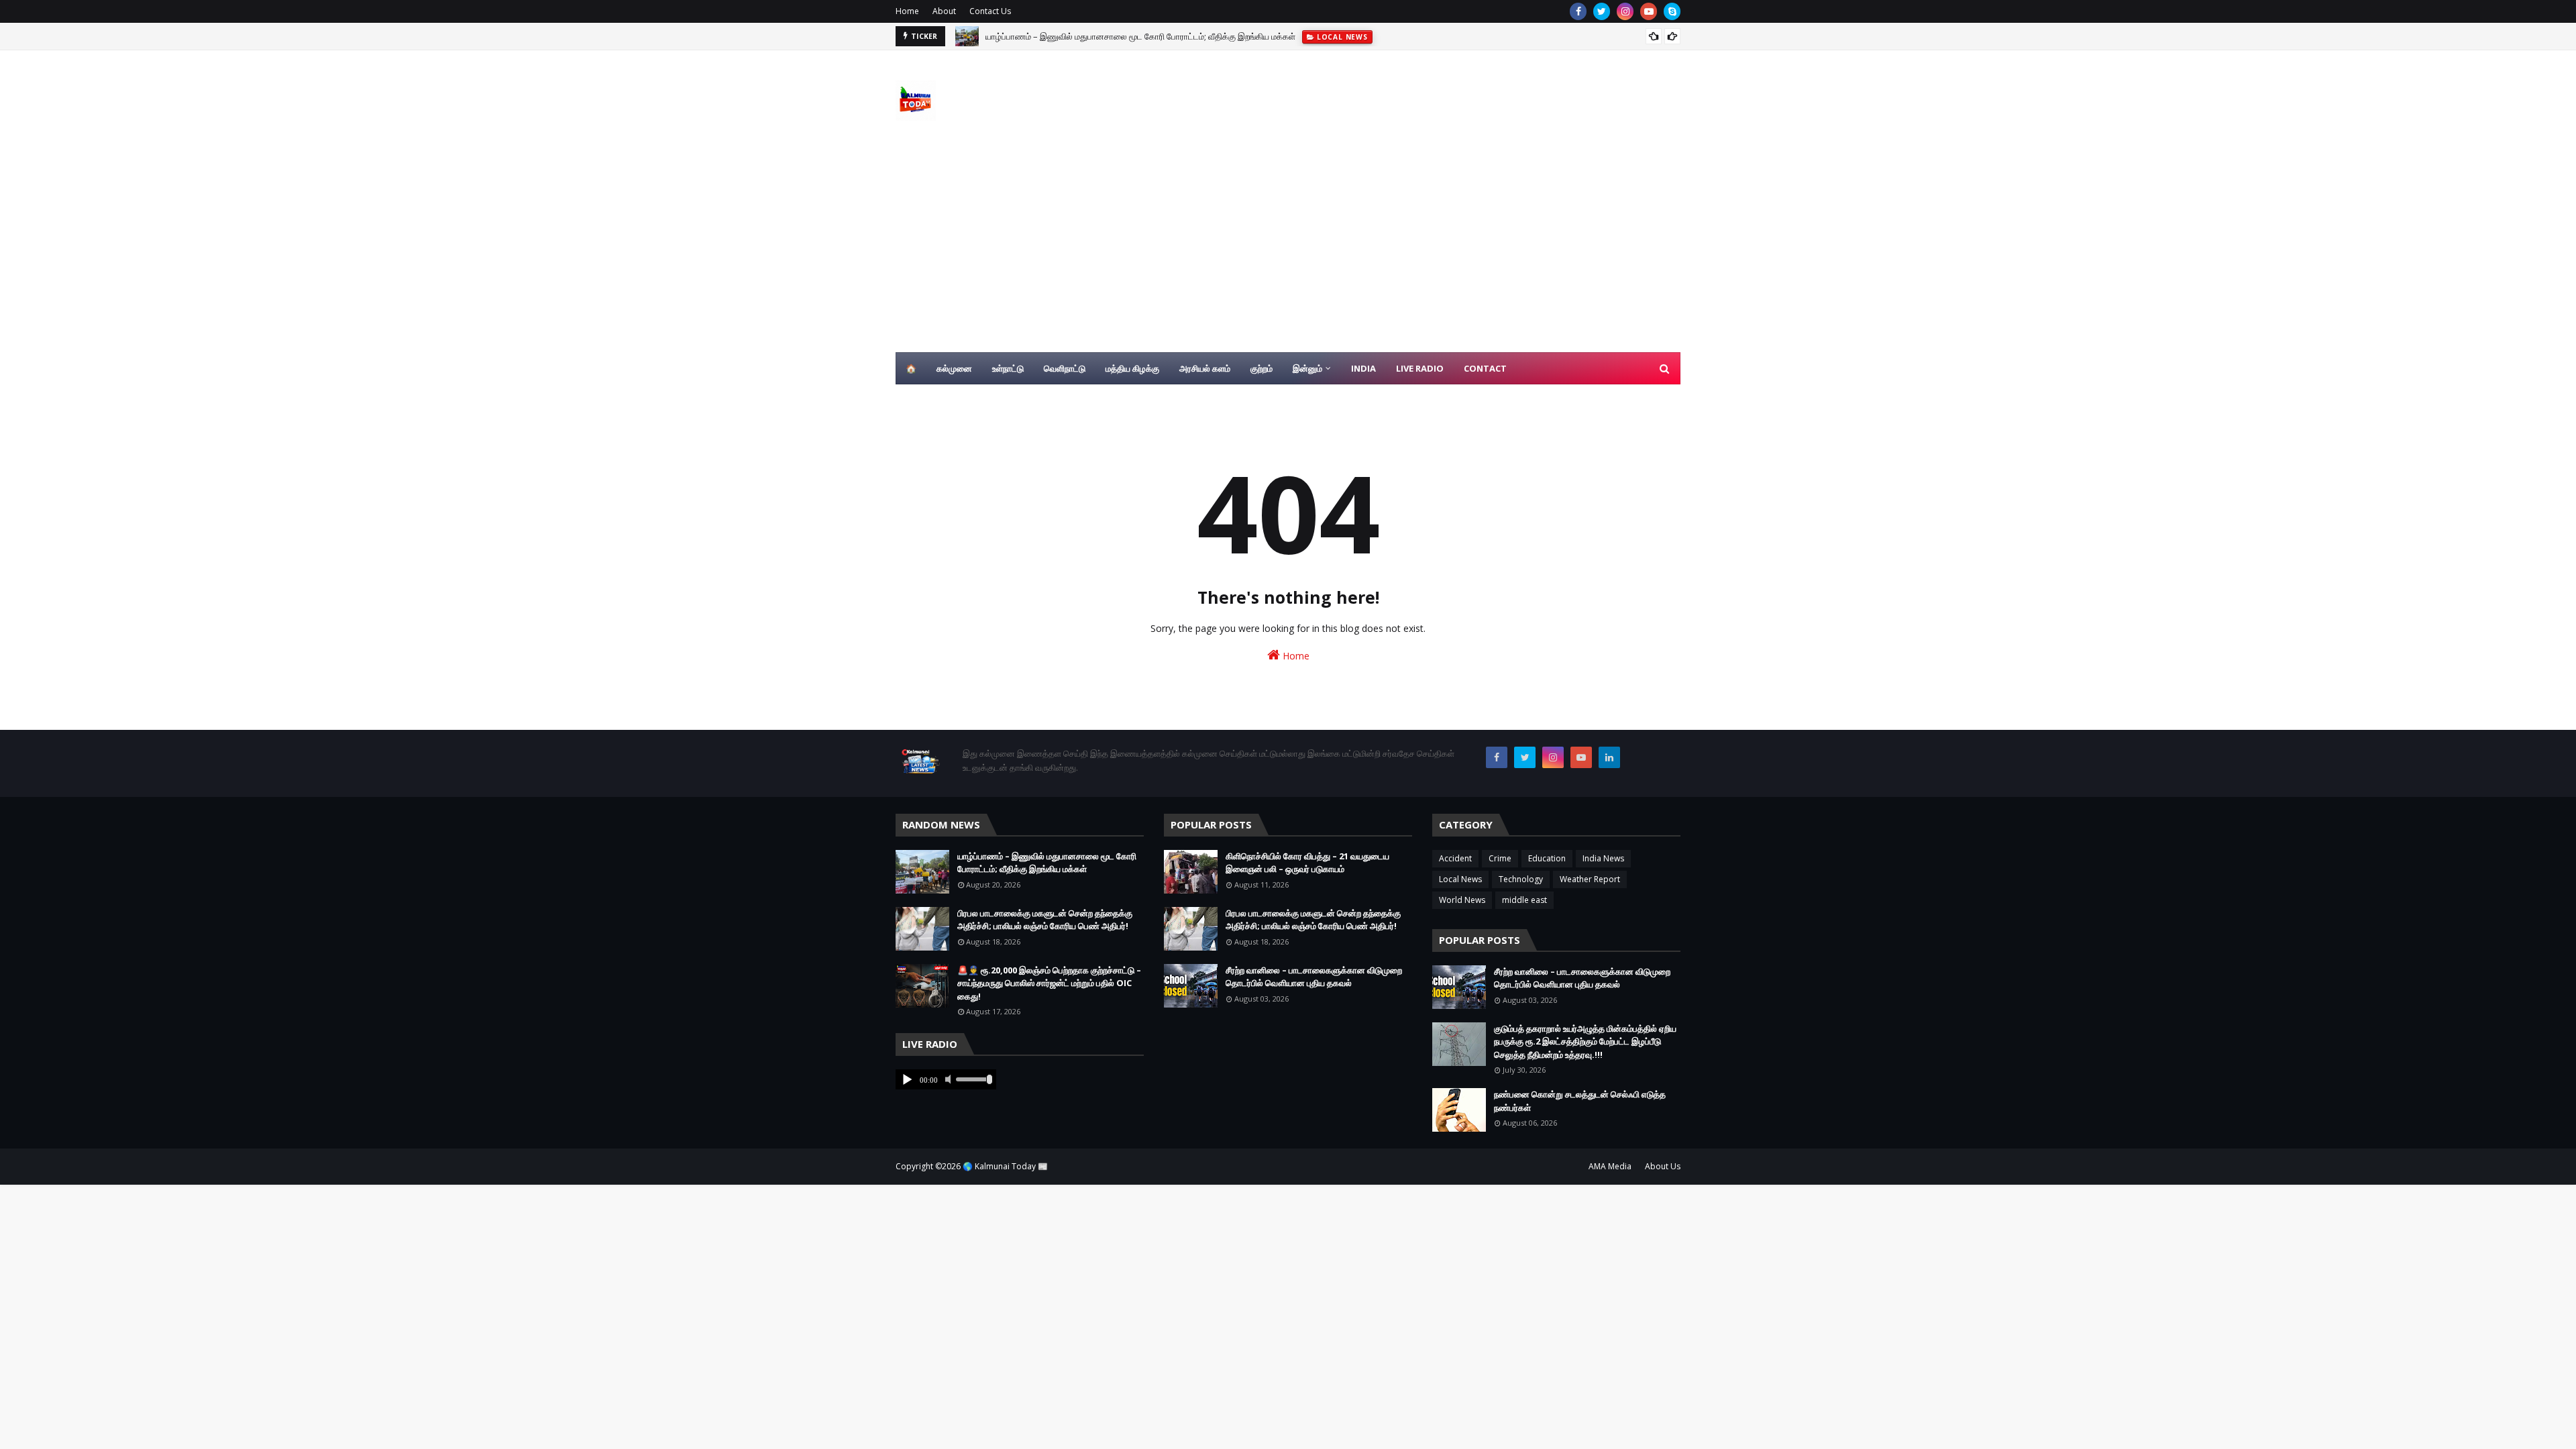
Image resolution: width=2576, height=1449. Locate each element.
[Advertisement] (1288, 252)
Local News (1460, 879)
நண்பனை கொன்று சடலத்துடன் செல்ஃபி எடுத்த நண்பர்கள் (1580, 1101)
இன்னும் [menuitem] (1307, 368)
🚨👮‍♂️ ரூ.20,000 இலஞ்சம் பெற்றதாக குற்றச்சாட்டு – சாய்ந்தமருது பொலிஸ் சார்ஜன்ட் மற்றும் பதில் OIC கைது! (1049, 983)
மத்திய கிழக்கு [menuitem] (1132, 368)
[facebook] (1578, 11)
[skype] (1672, 11)
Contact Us (990, 11)
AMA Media (1610, 1166)
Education (1547, 858)
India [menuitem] (1363, 368)
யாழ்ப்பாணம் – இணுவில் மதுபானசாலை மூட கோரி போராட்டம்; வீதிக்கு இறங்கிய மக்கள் (1140, 36)
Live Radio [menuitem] (1420, 368)
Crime (1500, 858)
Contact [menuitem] (1485, 368)
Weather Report (1590, 879)
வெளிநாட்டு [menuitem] (1065, 368)
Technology (1521, 879)
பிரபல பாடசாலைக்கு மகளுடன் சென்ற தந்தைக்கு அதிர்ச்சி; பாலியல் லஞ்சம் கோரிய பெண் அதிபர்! (1045, 920)
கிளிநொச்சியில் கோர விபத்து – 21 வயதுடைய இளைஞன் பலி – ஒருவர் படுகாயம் (1307, 863)
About (944, 11)
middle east (1524, 900)
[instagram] (1625, 11)
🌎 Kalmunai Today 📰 (1005, 1166)
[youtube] (1649, 11)
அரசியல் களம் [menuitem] (1205, 368)
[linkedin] (1609, 757)
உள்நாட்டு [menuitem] (1008, 368)
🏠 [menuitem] (911, 368)
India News (1603, 858)
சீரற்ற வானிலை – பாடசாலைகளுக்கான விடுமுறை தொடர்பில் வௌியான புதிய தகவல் (1314, 977)
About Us (1663, 1166)
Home (907, 11)
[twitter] (1602, 11)
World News (1462, 900)
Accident (1455, 858)
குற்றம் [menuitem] (1262, 368)
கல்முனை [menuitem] (954, 368)
